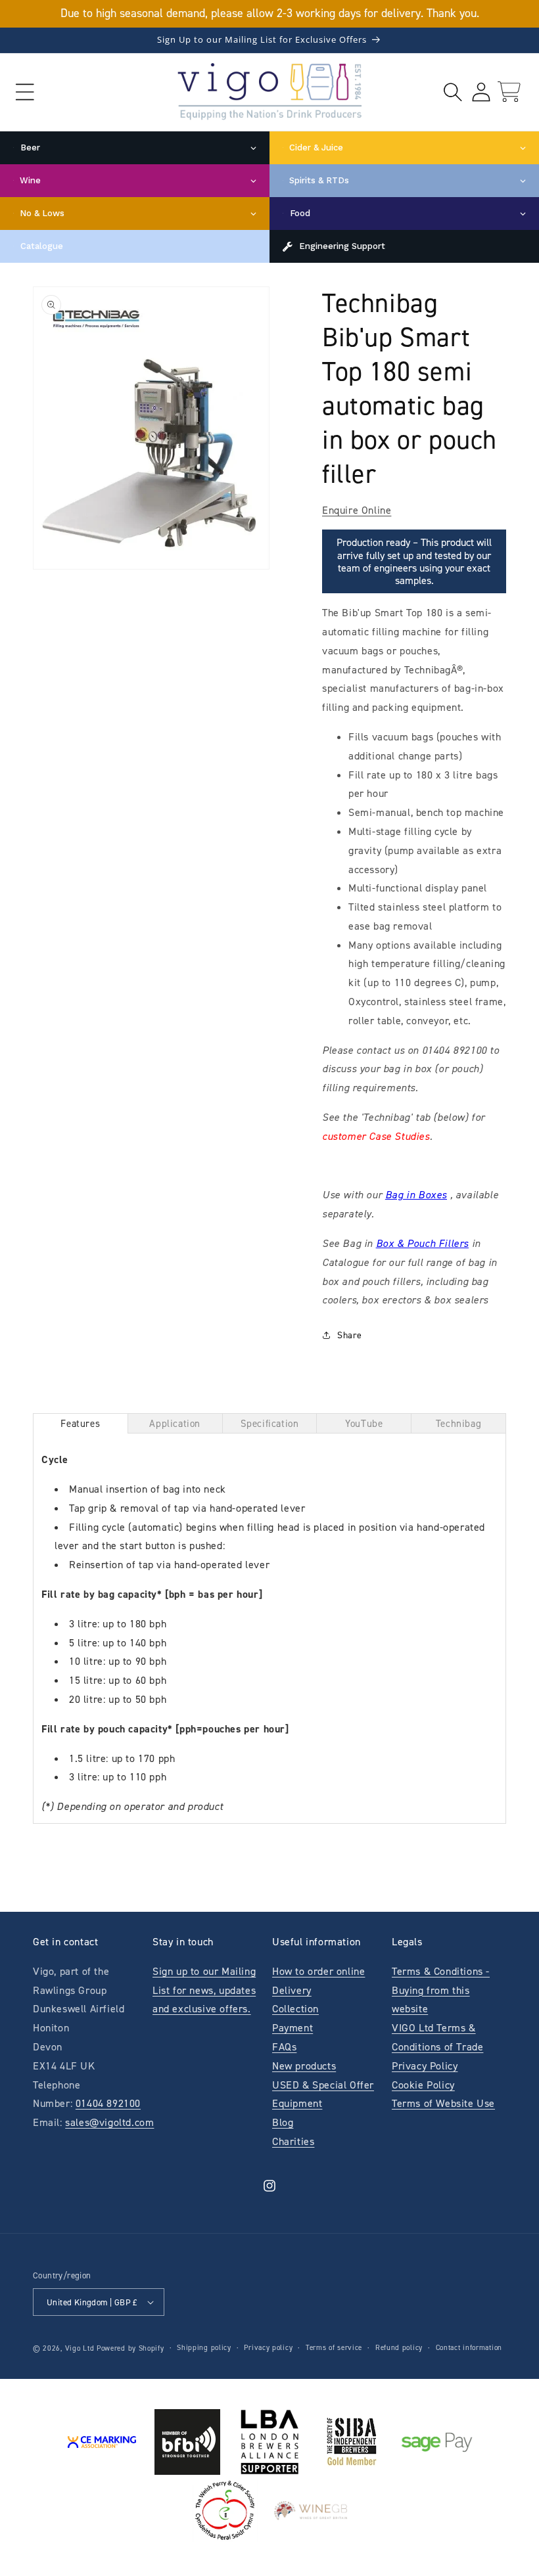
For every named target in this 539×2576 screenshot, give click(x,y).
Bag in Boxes (416, 1195)
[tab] (81, 1423)
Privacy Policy (425, 2066)
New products (304, 2066)
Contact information (469, 2348)
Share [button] (350, 1335)
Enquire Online (357, 510)
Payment (293, 2028)
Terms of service (334, 2348)
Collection (295, 2009)
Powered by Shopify (130, 2348)
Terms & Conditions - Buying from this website (441, 1990)
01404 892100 (108, 2103)
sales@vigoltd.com (109, 2122)
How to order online (318, 1971)
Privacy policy (268, 2348)
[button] (25, 92)
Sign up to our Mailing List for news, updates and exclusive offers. (204, 1990)
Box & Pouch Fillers (422, 1243)
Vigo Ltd (80, 2348)
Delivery (292, 1990)
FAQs (284, 2047)
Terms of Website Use (443, 2103)
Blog (283, 2122)
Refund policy (399, 2348)
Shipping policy (204, 2348)
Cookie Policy (423, 2085)
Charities (293, 2141)
